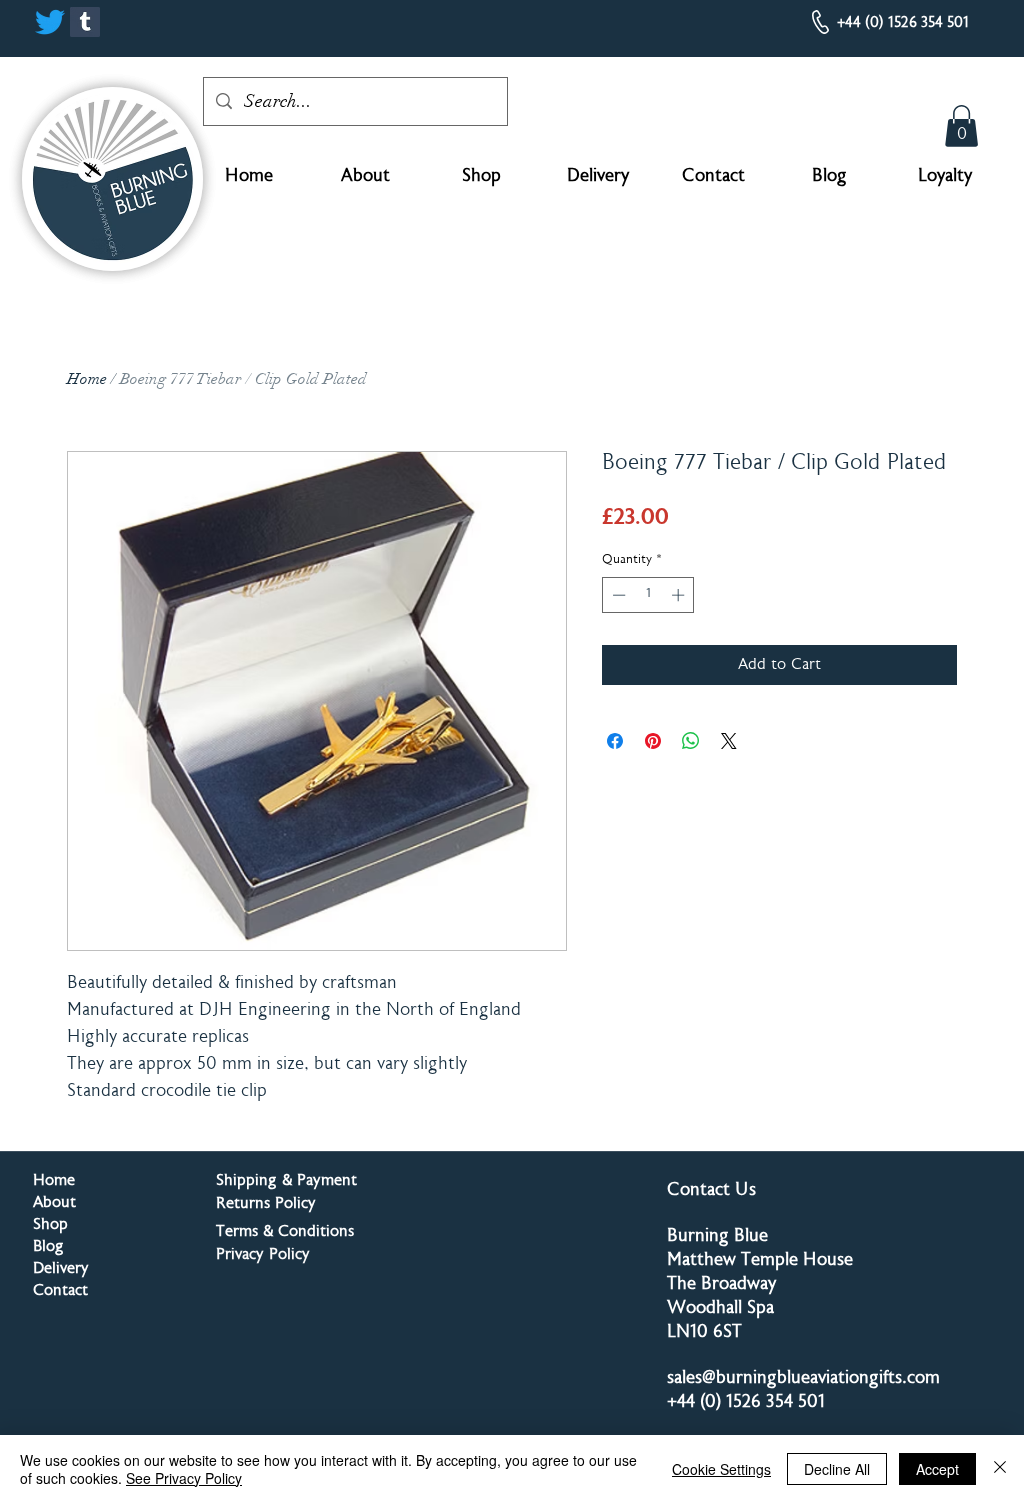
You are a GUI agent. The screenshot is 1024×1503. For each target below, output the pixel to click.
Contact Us (711, 1191)
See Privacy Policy (184, 1478)
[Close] (1000, 1469)
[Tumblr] (85, 22)
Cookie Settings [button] (721, 1469)
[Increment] (680, 595)
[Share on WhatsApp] (691, 741)
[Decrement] (617, 595)
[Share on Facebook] (615, 741)
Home (87, 379)
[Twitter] (50, 22)
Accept (937, 1469)
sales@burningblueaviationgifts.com (803, 1379)
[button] (961, 126)
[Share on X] (729, 741)
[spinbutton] (648, 595)
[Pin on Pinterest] (653, 741)
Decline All (837, 1469)
